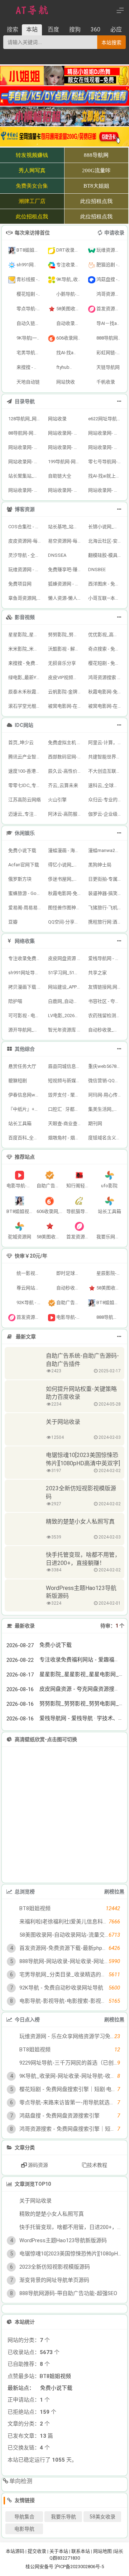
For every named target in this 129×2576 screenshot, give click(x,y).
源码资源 (37, 2165)
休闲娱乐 (25, 833)
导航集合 (24, 2517)
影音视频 (25, 617)
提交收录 (37, 2551)
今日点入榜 (27, 2020)
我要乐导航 (63, 2517)
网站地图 (102, 2551)
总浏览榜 (25, 1892)
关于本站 (59, 2551)
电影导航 (24, 2529)
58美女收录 (102, 2517)
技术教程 (97, 2165)
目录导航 (25, 401)
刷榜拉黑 (114, 1892)
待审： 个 (112, 1626)
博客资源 (25, 509)
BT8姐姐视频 (55, 2376)
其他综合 (25, 1049)
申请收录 (114, 233)
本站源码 (15, 2551)
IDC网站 (24, 725)
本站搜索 (111, 43)
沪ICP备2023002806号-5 (79, 2567)
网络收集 (25, 941)
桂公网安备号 (40, 2567)
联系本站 (81, 2551)
